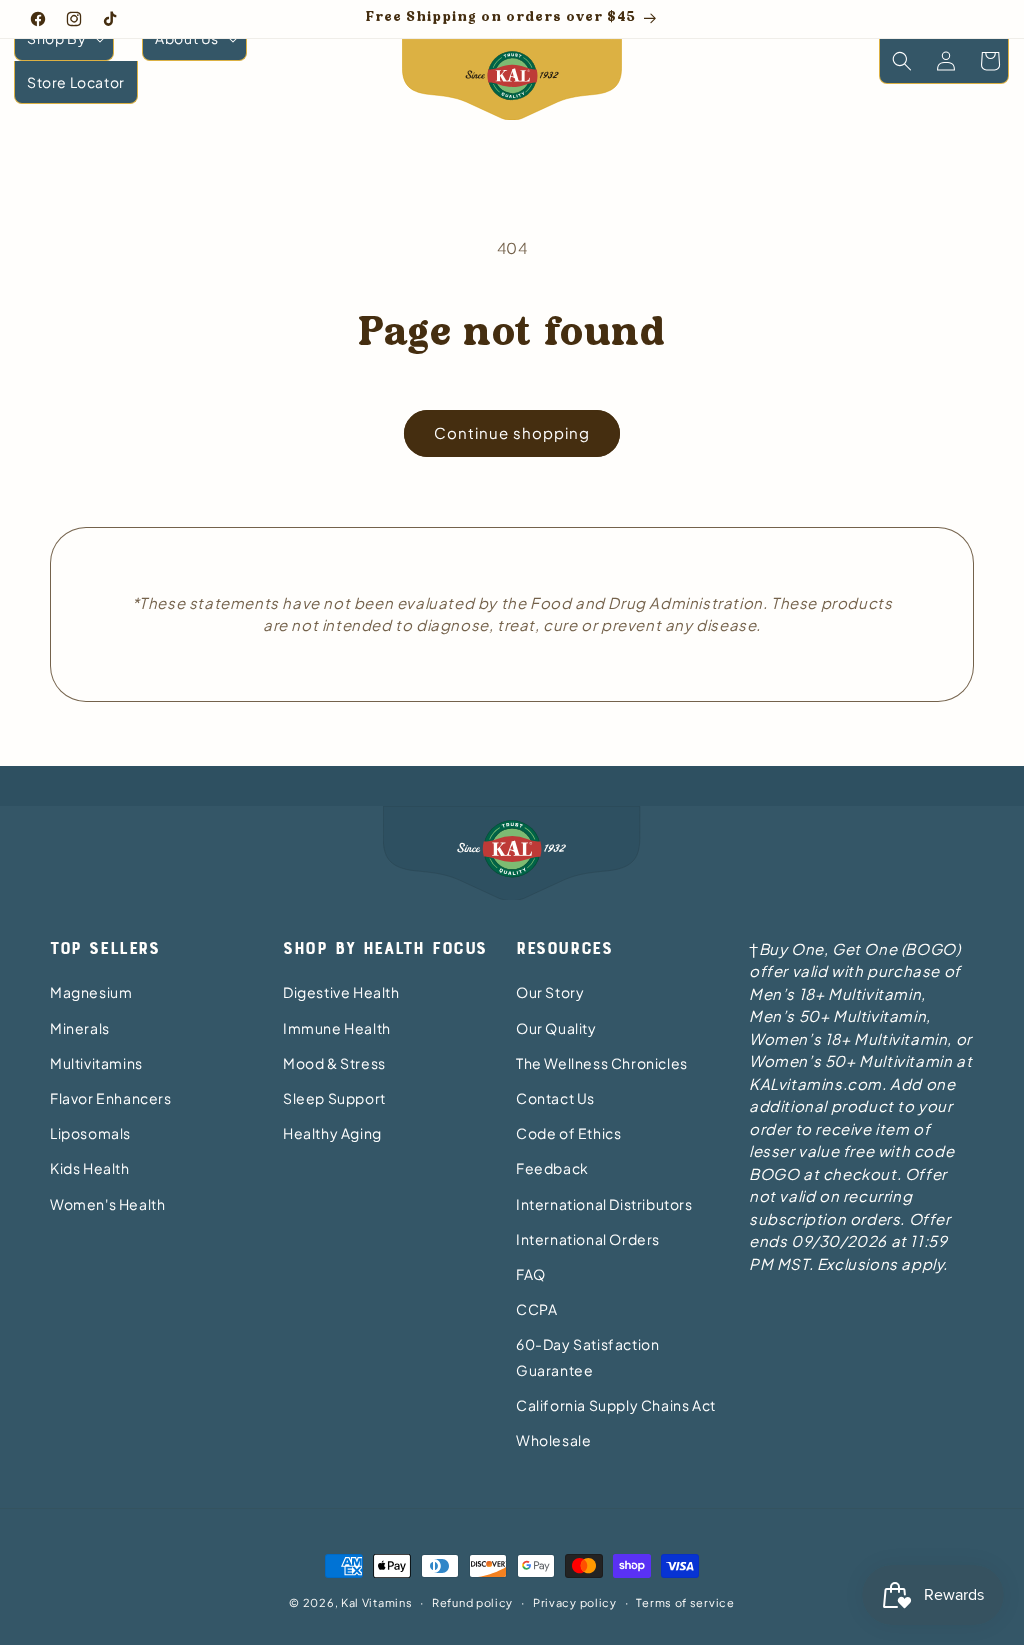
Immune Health (337, 1028)
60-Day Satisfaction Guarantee (587, 1356)
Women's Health (107, 1204)
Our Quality (556, 1028)
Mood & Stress (334, 1063)
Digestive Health (341, 992)
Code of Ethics (568, 1133)
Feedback (552, 1168)
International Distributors (604, 1204)
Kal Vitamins (376, 1602)
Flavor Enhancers (111, 1098)
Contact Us (555, 1098)
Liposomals (90, 1133)
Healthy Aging (332, 1133)
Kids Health (90, 1168)
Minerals (80, 1028)
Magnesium (91, 992)
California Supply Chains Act (616, 1405)
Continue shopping (512, 432)
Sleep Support (334, 1098)
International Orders (588, 1239)
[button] (64, 38)
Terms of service (685, 1602)
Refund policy (472, 1602)
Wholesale (553, 1440)
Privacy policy (575, 1602)
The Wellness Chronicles (602, 1063)
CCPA (536, 1309)
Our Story (550, 992)
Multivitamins (96, 1063)
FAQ (531, 1274)
